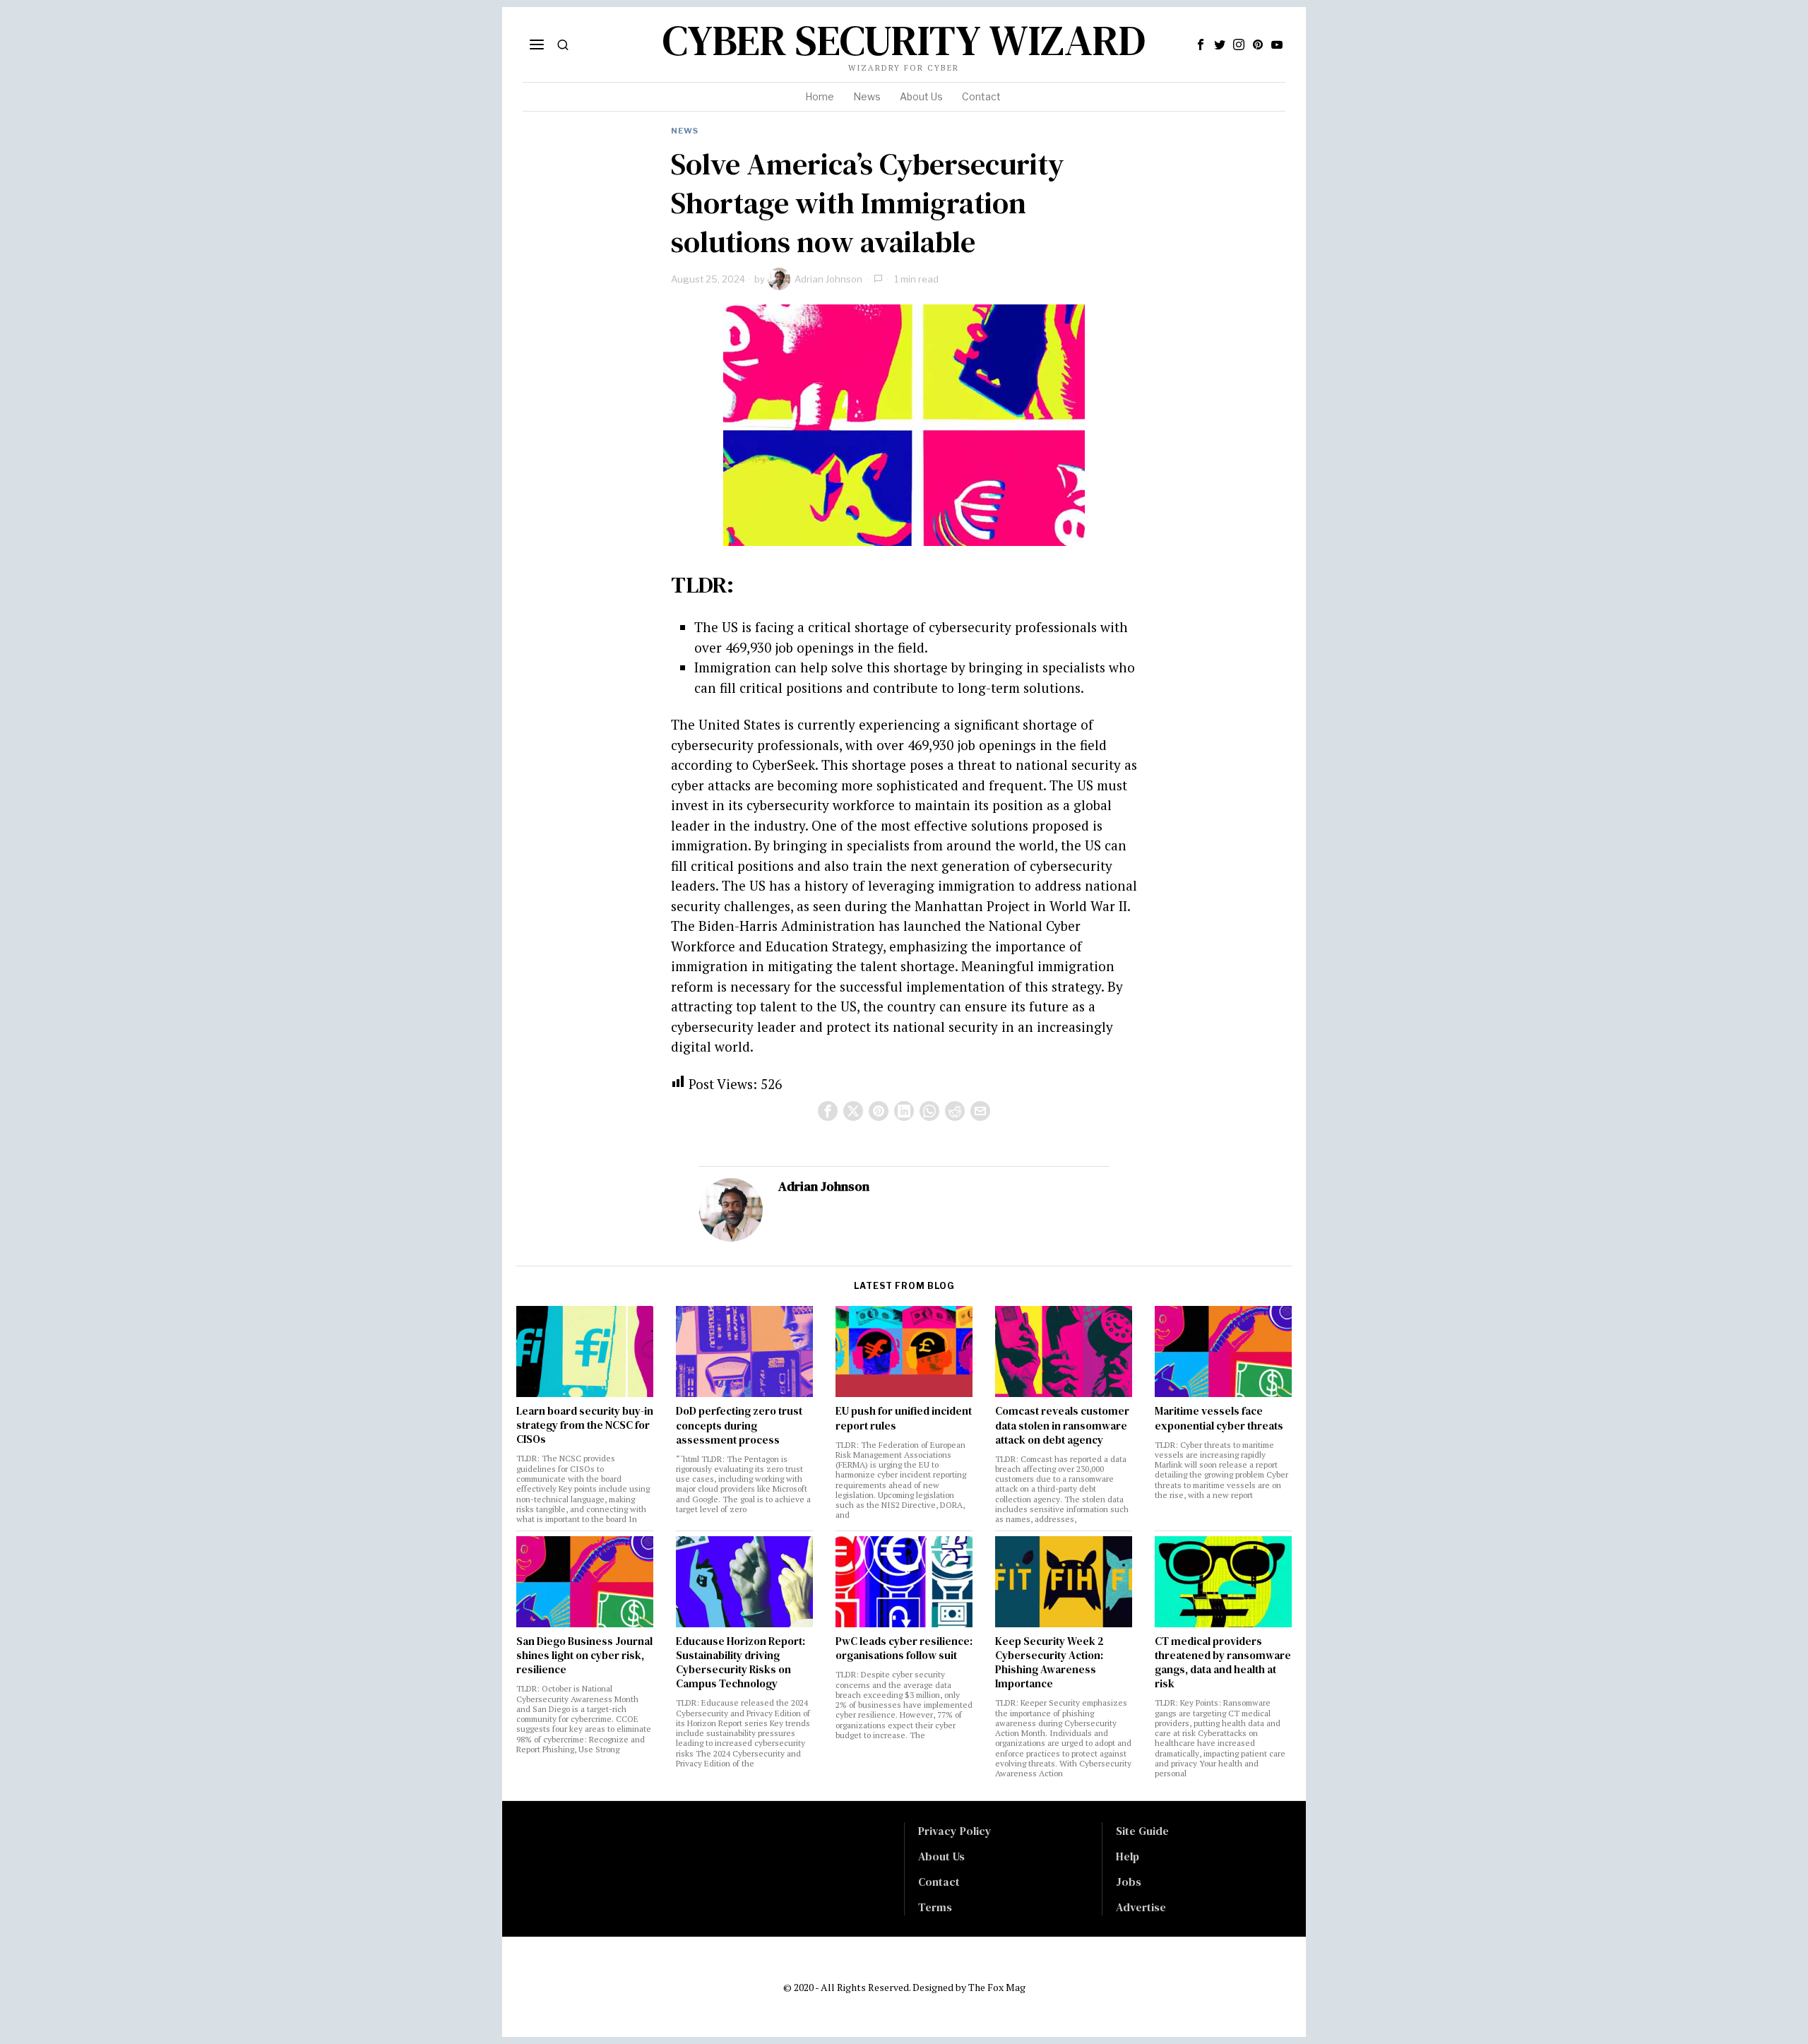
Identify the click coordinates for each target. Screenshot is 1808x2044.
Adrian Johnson (828, 279)
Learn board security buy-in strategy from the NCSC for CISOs (585, 1425)
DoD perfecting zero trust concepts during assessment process (739, 1425)
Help (1128, 1856)
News (685, 131)
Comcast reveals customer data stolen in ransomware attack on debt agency (1062, 1425)
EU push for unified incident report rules (904, 1418)
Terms (935, 1907)
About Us (941, 1856)
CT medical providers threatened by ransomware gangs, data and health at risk (1223, 1663)
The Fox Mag (997, 1987)
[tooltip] (1201, 44)
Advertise (1141, 1907)
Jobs (1129, 1882)
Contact (939, 1882)
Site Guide (1142, 1831)
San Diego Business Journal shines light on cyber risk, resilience (584, 1656)
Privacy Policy (955, 1831)
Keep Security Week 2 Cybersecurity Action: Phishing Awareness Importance (1049, 1663)
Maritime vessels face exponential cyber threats (1219, 1418)
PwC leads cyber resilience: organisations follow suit (904, 1648)
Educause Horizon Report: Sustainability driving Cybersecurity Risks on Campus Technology (741, 1663)
